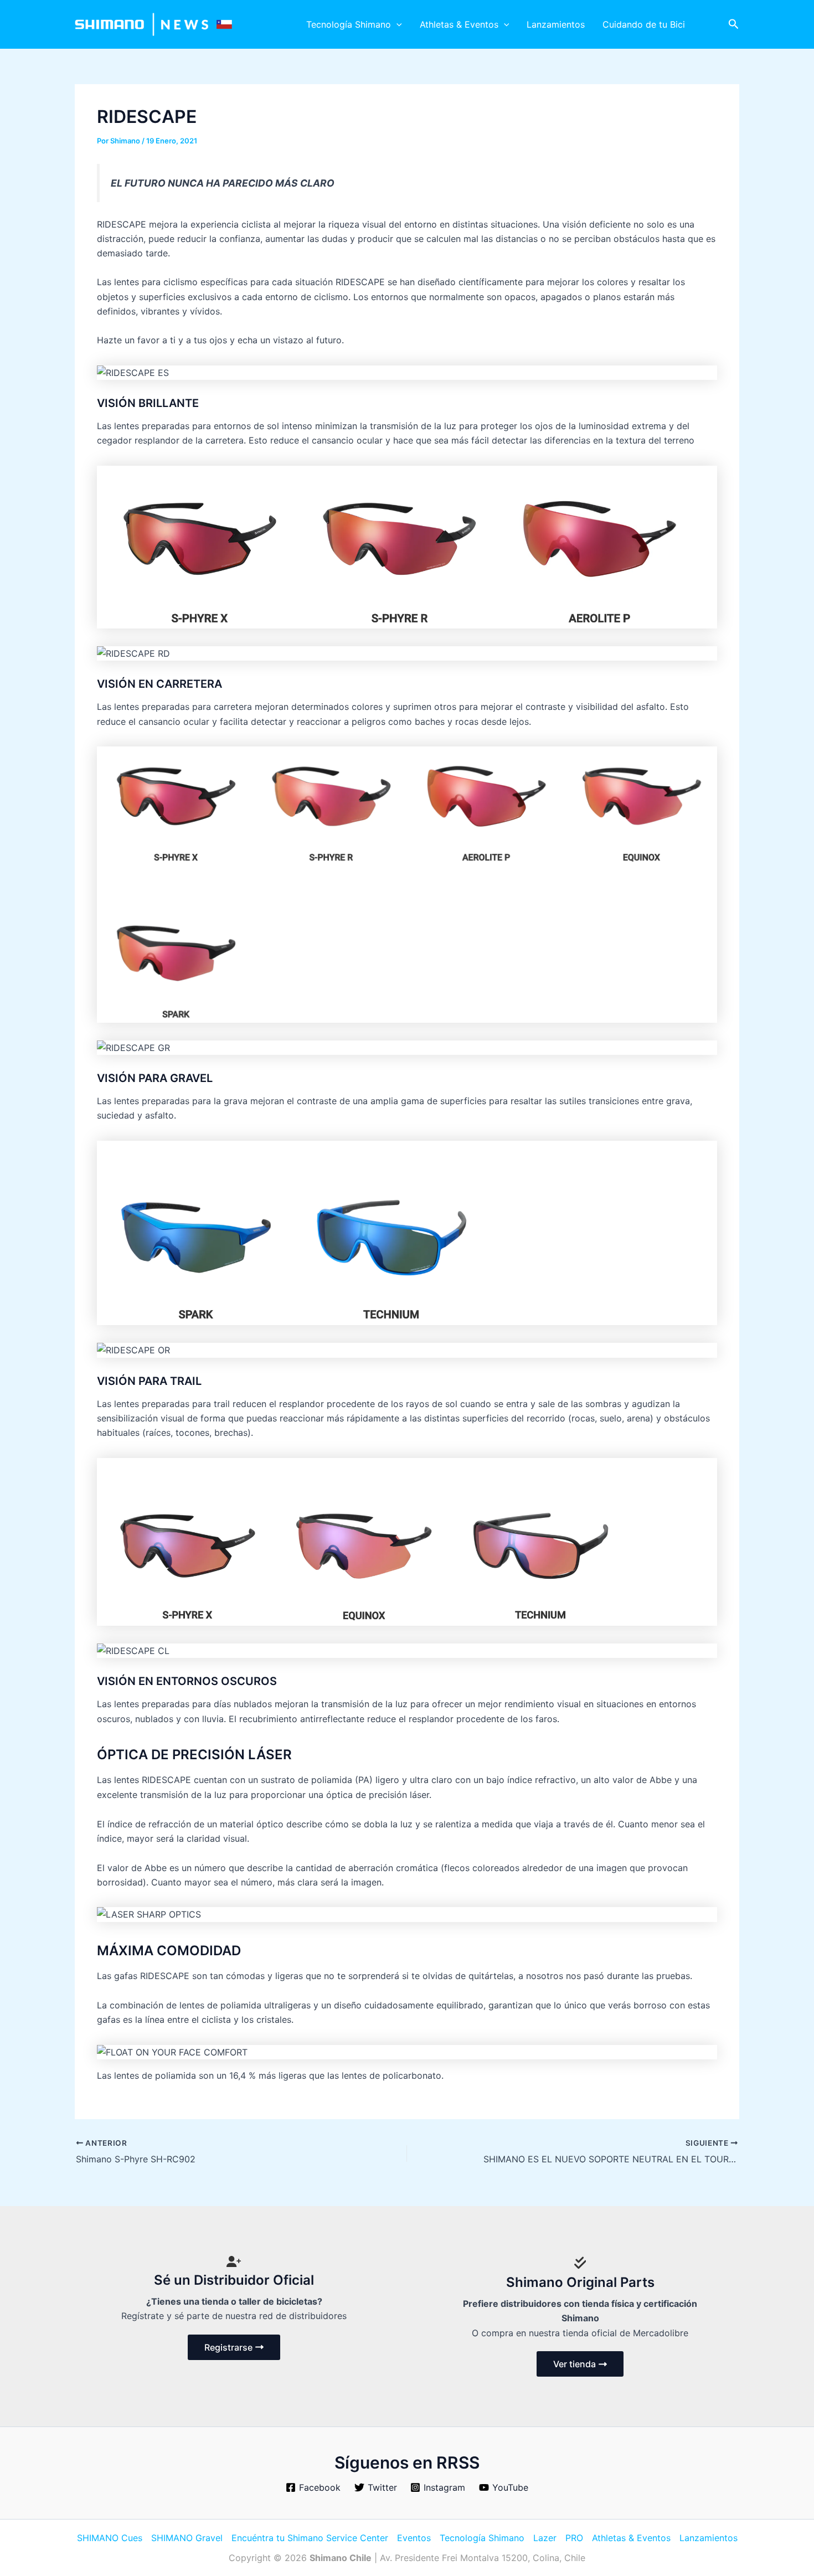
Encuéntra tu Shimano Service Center (310, 2538)
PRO (574, 2538)
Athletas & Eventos (459, 24)
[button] (396, 24)
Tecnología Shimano (349, 24)
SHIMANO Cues (110, 2538)
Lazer (545, 2538)
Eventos (414, 2538)
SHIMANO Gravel (187, 2538)
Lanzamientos (556, 24)
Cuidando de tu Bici (644, 24)
